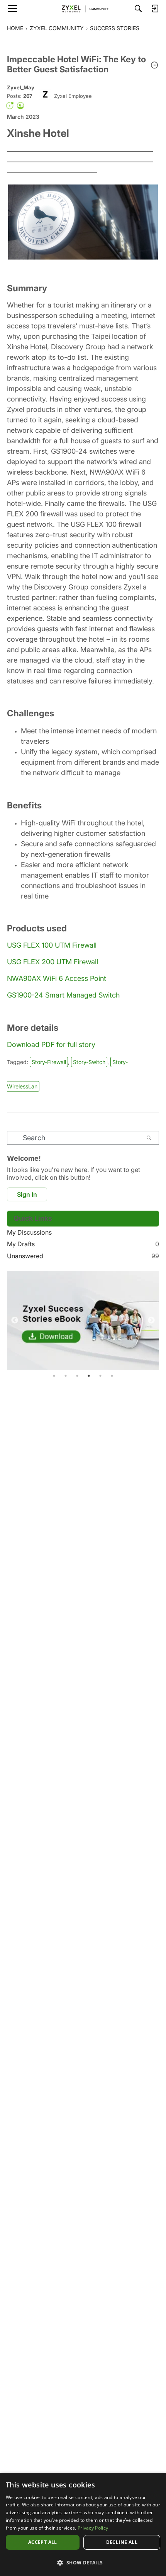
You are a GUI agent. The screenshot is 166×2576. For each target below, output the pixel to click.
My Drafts (83, 1244)
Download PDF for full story (51, 1045)
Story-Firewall (49, 1062)
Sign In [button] (27, 1194)
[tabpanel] (83, 1320)
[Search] (138, 9)
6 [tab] (112, 1376)
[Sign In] (155, 9)
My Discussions (29, 1232)
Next (151, 1320)
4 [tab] (89, 1376)
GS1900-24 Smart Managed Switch (63, 995)
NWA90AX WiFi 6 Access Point (57, 978)
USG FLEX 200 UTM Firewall (53, 962)
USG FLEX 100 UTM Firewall (52, 945)
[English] (83, 9)
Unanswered (83, 1256)
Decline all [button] (122, 2542)
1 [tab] (54, 1376)
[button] (154, 66)
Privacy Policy (93, 2528)
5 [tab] (100, 1376)
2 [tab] (66, 1376)
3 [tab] (77, 1376)
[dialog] (83, 2524)
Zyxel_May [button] (21, 87)
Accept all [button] (43, 2542)
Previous (15, 1320)
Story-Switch (89, 1062)
